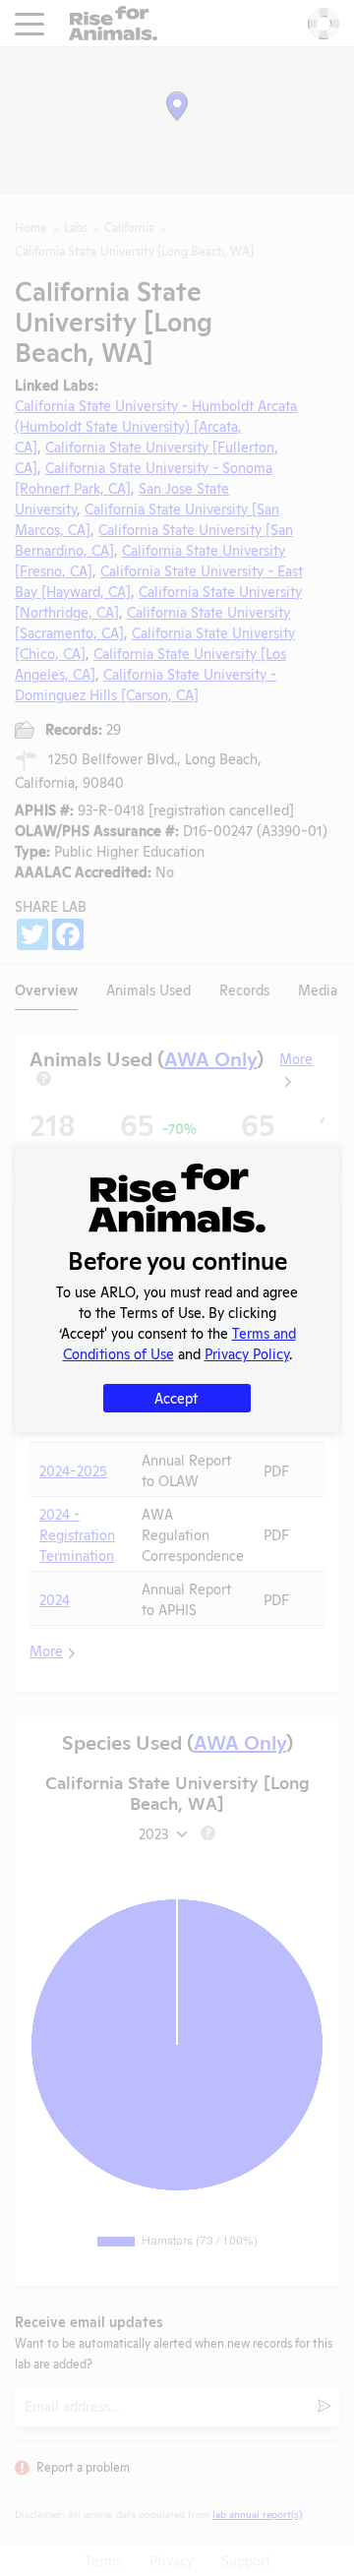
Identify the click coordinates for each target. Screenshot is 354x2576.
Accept (176, 1397)
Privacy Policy (247, 1353)
